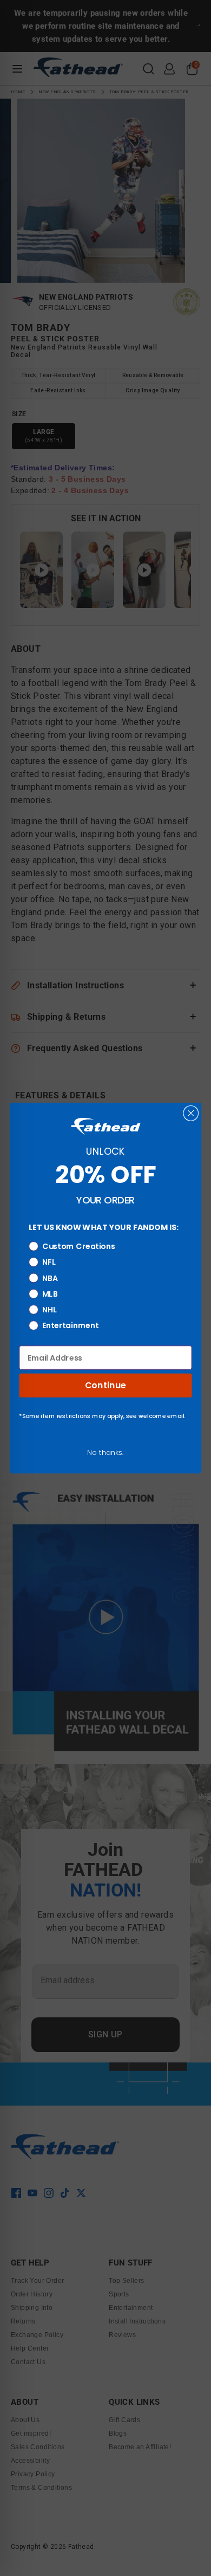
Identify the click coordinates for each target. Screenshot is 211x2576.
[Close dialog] (191, 1113)
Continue (105, 1386)
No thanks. (105, 1452)
